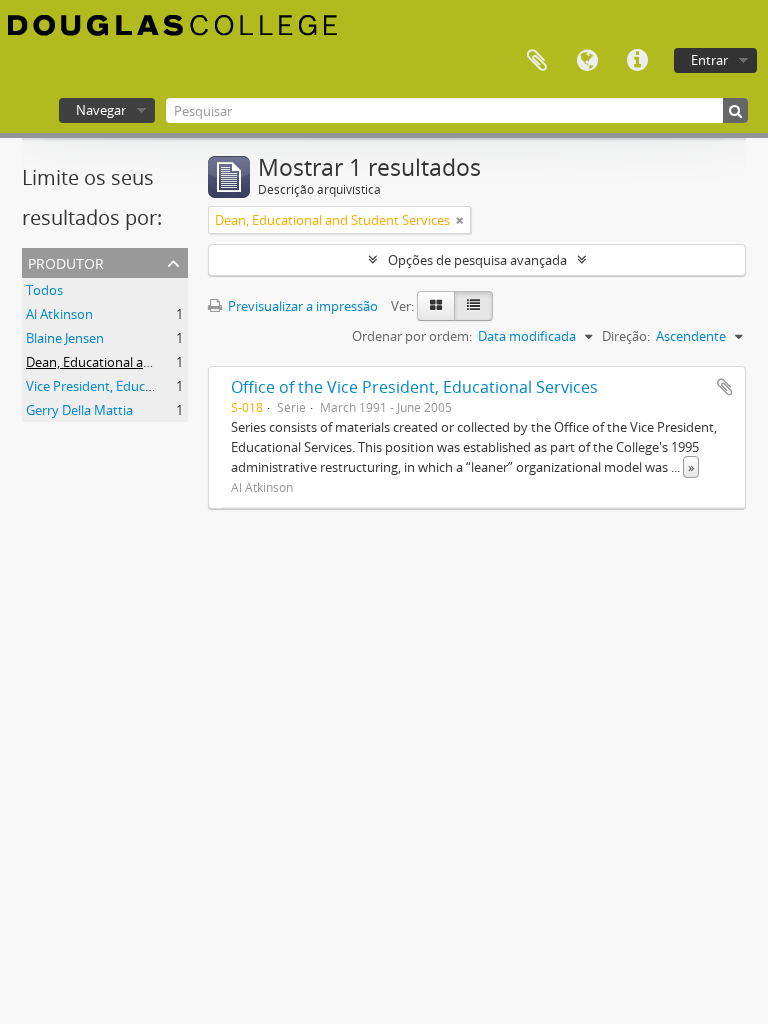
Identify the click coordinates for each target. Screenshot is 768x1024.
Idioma (587, 61)
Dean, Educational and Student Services (143, 362)
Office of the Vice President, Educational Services (414, 387)
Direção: (626, 336)
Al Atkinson (59, 314)
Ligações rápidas (637, 61)
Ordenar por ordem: (412, 336)
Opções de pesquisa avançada (477, 260)
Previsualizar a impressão (301, 306)
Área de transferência (537, 61)
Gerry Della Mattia (79, 410)
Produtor (66, 261)
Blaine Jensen (65, 338)
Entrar (709, 60)
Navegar (101, 110)
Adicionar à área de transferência (725, 387)
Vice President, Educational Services (131, 386)
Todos (44, 290)
